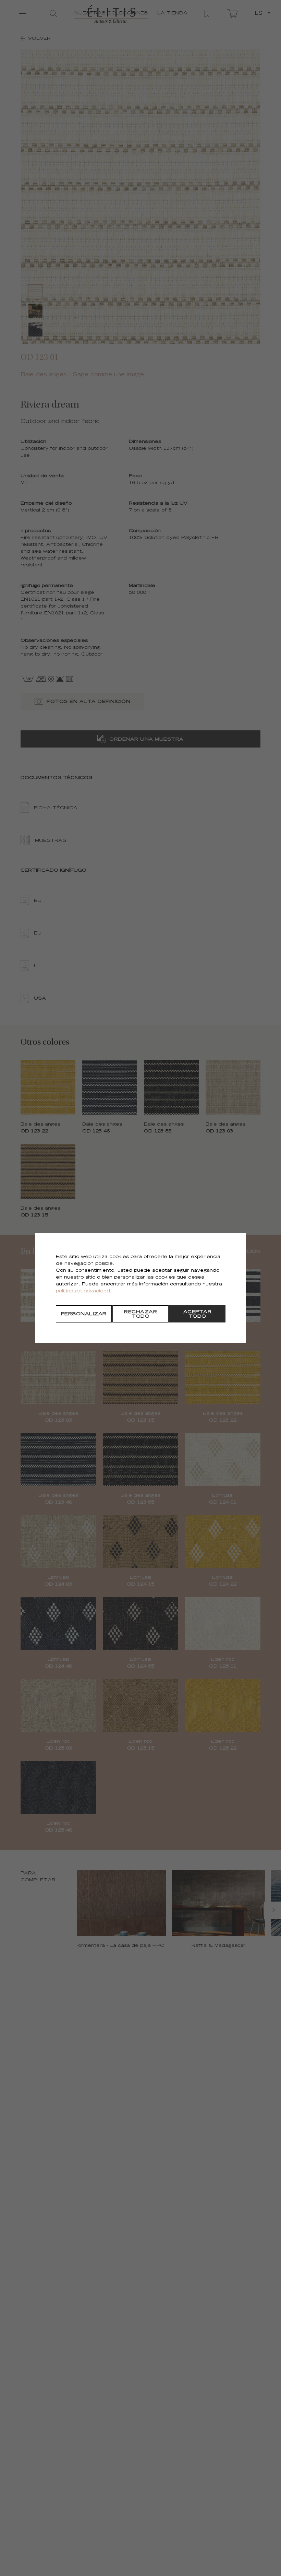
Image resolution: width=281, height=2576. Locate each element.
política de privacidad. (84, 1291)
